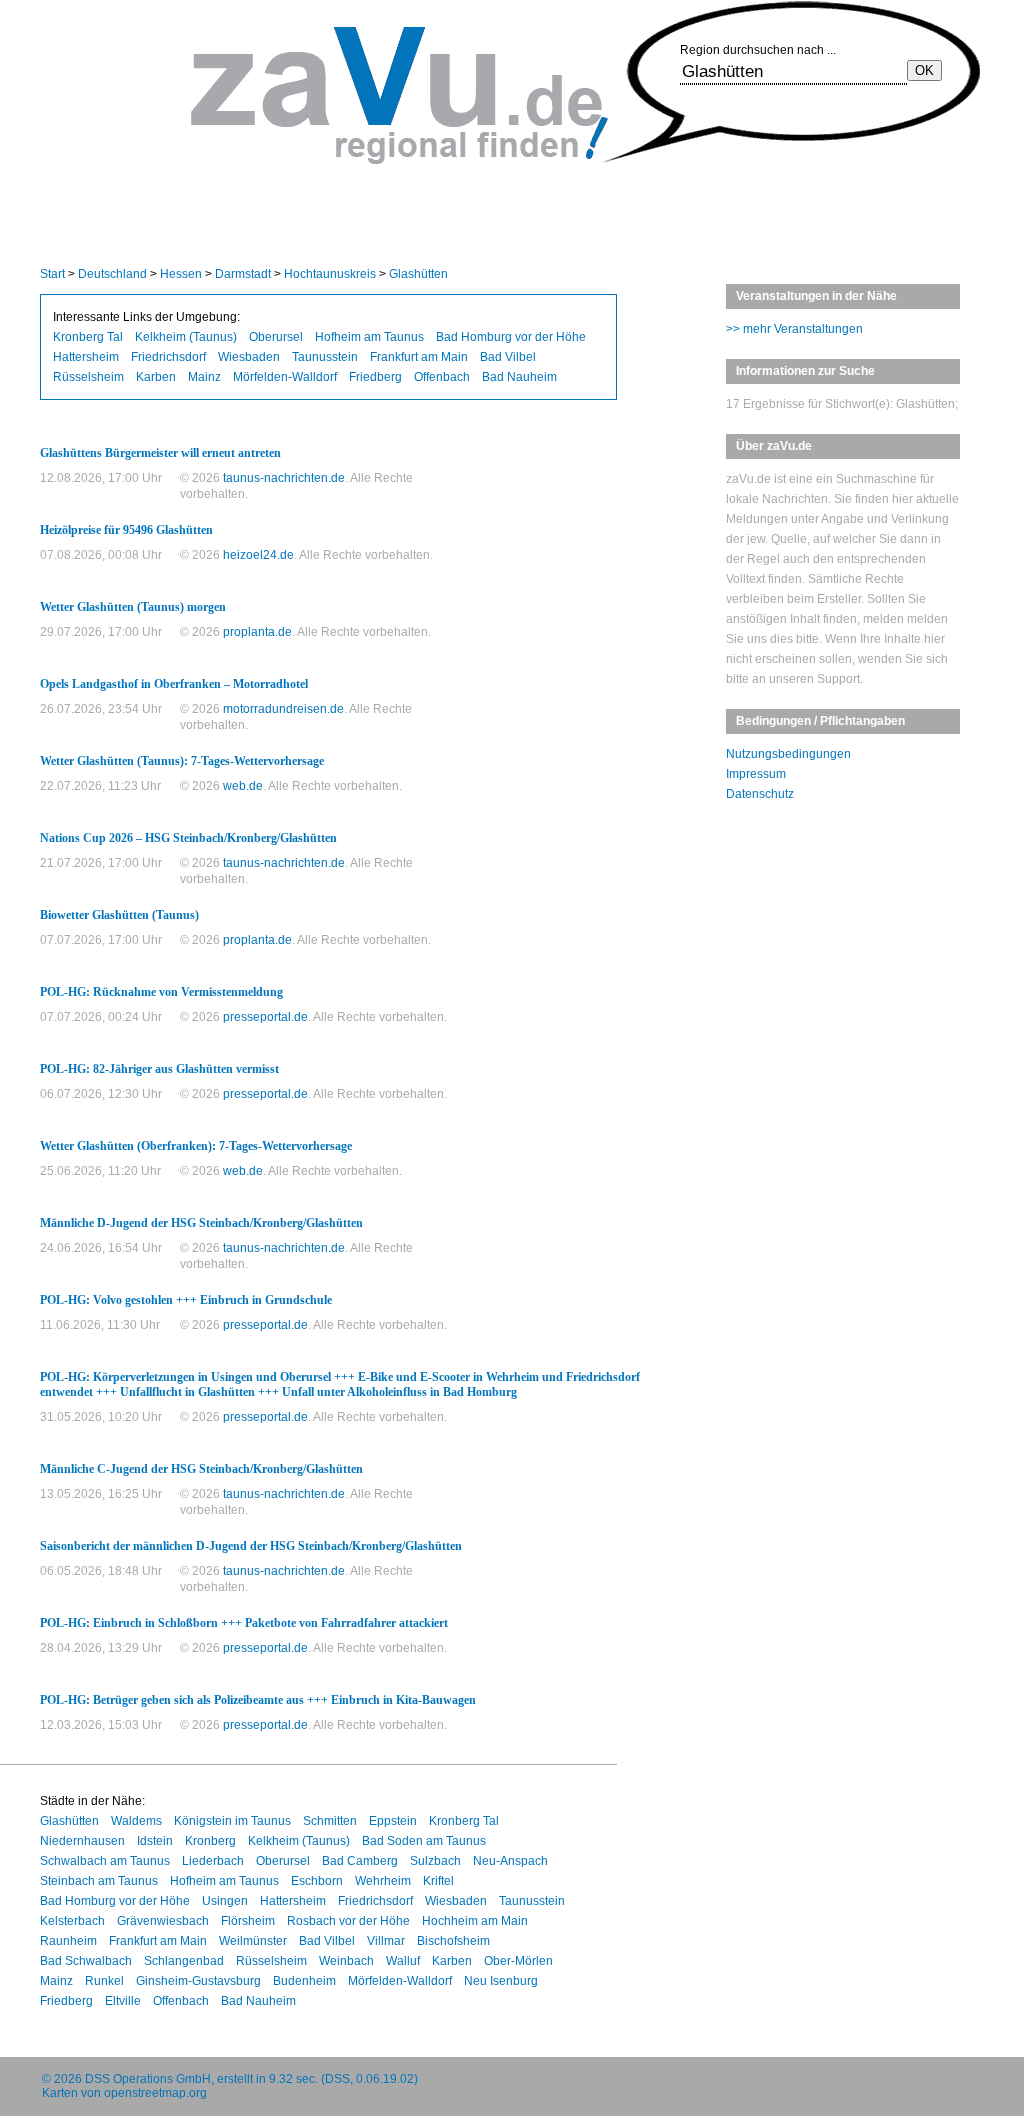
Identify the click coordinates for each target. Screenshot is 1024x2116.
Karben (156, 377)
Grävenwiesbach (163, 1921)
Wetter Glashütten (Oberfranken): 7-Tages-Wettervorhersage (196, 1146)
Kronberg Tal (88, 337)
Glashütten (418, 274)
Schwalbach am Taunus (105, 1861)
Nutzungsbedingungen (788, 754)
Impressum (756, 774)
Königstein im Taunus (232, 1821)
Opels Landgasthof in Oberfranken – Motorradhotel (174, 684)
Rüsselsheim (88, 377)
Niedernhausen (82, 1841)
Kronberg (210, 1841)
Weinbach (346, 1961)
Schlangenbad (184, 1961)
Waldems (136, 1821)
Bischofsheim (453, 1941)
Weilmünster (253, 1941)
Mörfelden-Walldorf (285, 377)
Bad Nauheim (519, 377)
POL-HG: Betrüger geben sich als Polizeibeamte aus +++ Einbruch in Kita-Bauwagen (258, 1700)
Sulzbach (435, 1861)
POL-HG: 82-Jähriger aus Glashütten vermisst (159, 1069)
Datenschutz (760, 794)
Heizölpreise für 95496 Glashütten (126, 530)
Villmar (386, 1941)
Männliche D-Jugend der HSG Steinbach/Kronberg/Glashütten (201, 1223)
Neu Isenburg (501, 1981)
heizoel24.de (258, 555)
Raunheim (68, 1941)
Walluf (403, 1961)
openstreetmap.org (155, 2093)
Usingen (225, 1901)
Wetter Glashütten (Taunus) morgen (133, 607)
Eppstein (393, 1821)
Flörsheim (248, 1921)
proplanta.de (257, 632)
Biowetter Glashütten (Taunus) (119, 915)
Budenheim (304, 1981)
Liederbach (213, 1861)
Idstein (155, 1841)
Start (52, 274)
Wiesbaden (249, 357)
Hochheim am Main (475, 1921)
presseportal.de (265, 1017)
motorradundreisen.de (283, 709)
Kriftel (438, 1881)
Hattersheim (86, 357)
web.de (243, 786)
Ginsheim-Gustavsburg (198, 1981)
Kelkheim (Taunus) (186, 337)
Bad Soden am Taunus (424, 1841)
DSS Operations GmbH (148, 2079)
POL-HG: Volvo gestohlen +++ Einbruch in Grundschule (186, 1300)
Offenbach (442, 377)
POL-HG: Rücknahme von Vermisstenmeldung (161, 992)
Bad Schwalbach (86, 1961)
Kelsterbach (72, 1921)
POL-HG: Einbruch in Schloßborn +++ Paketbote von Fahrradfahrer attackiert (244, 1623)
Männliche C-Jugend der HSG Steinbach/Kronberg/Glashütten (201, 1469)
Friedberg (375, 377)
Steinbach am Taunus (99, 1881)
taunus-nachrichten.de (284, 478)
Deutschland (112, 274)
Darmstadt (243, 274)
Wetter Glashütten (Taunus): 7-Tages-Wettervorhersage (182, 761)
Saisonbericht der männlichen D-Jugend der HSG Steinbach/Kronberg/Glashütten (251, 1546)
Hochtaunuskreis (330, 274)
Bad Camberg (360, 1861)
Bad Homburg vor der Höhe (511, 337)
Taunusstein (325, 357)
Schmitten (330, 1821)
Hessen (181, 274)
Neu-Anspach (510, 1861)
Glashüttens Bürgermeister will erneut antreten (160, 453)
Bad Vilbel (508, 357)
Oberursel (276, 337)
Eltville (123, 2001)
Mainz (204, 377)
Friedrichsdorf (168, 357)
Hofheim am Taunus (369, 337)
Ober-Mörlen (518, 1961)
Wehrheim (383, 1881)
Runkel (104, 1981)
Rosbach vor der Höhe (348, 1921)
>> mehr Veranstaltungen (794, 329)
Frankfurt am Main (419, 357)
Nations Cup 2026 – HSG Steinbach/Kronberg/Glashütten (188, 838)
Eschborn (317, 1881)
